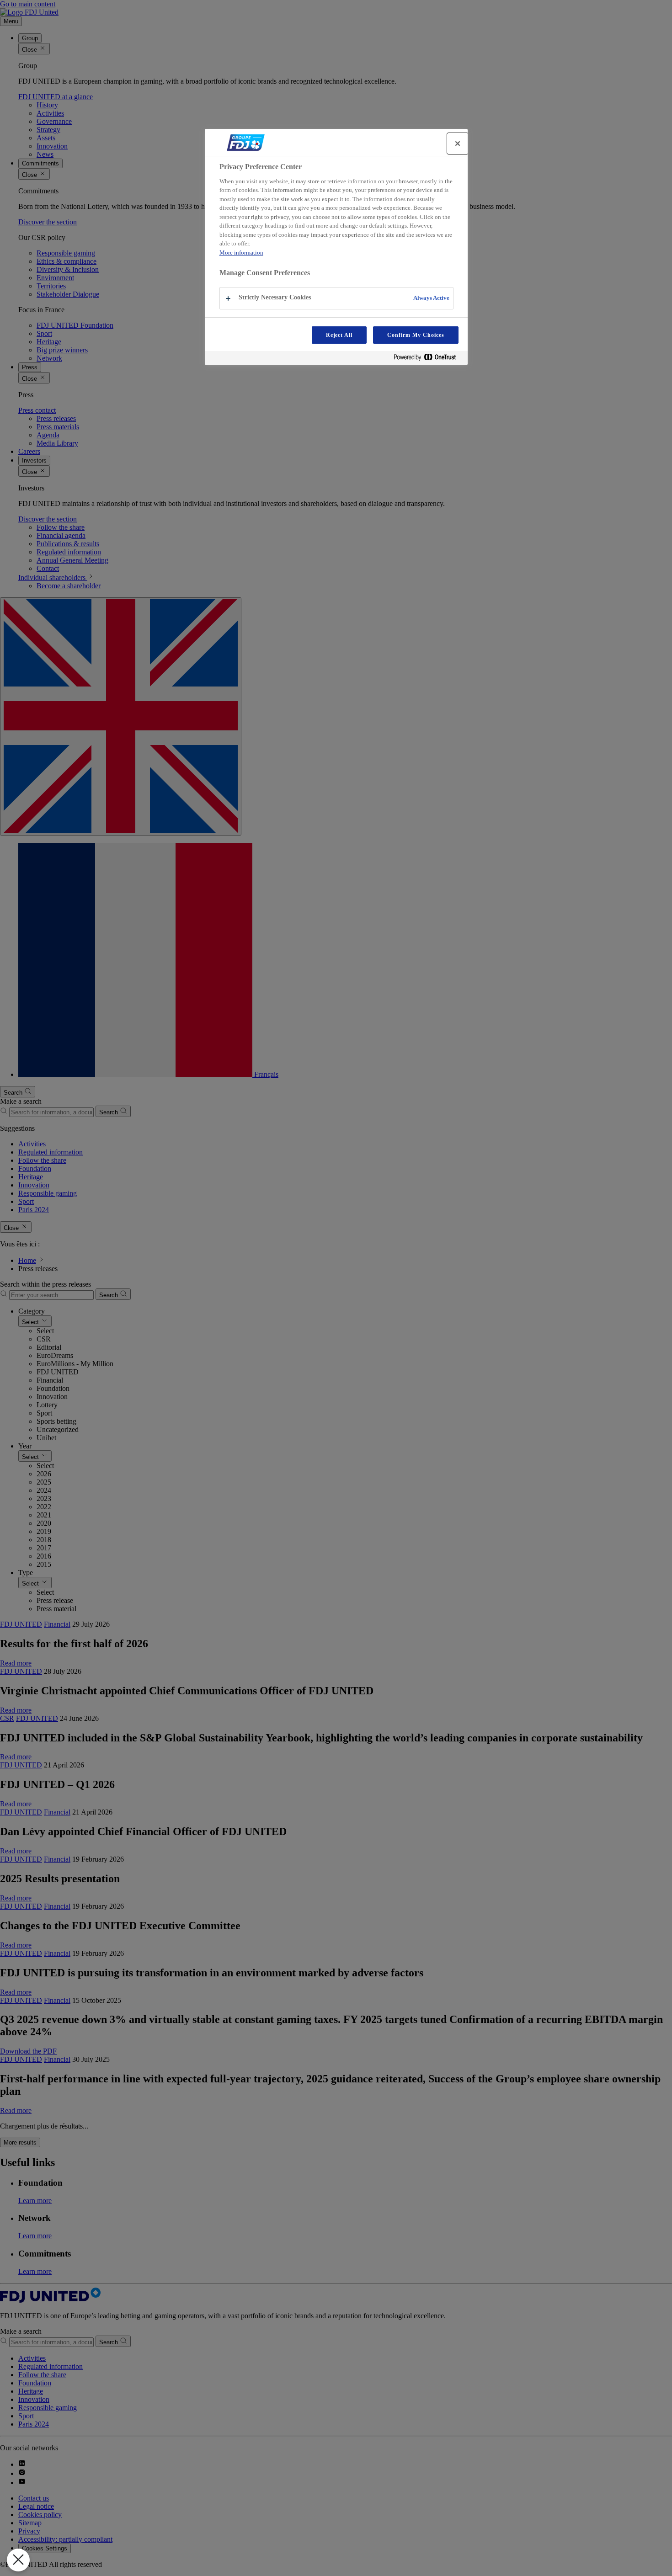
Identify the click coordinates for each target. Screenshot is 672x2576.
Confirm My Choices (416, 335)
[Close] (458, 144)
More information (241, 253)
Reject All (339, 335)
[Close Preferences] (18, 2560)
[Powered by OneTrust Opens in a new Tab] (428, 359)
